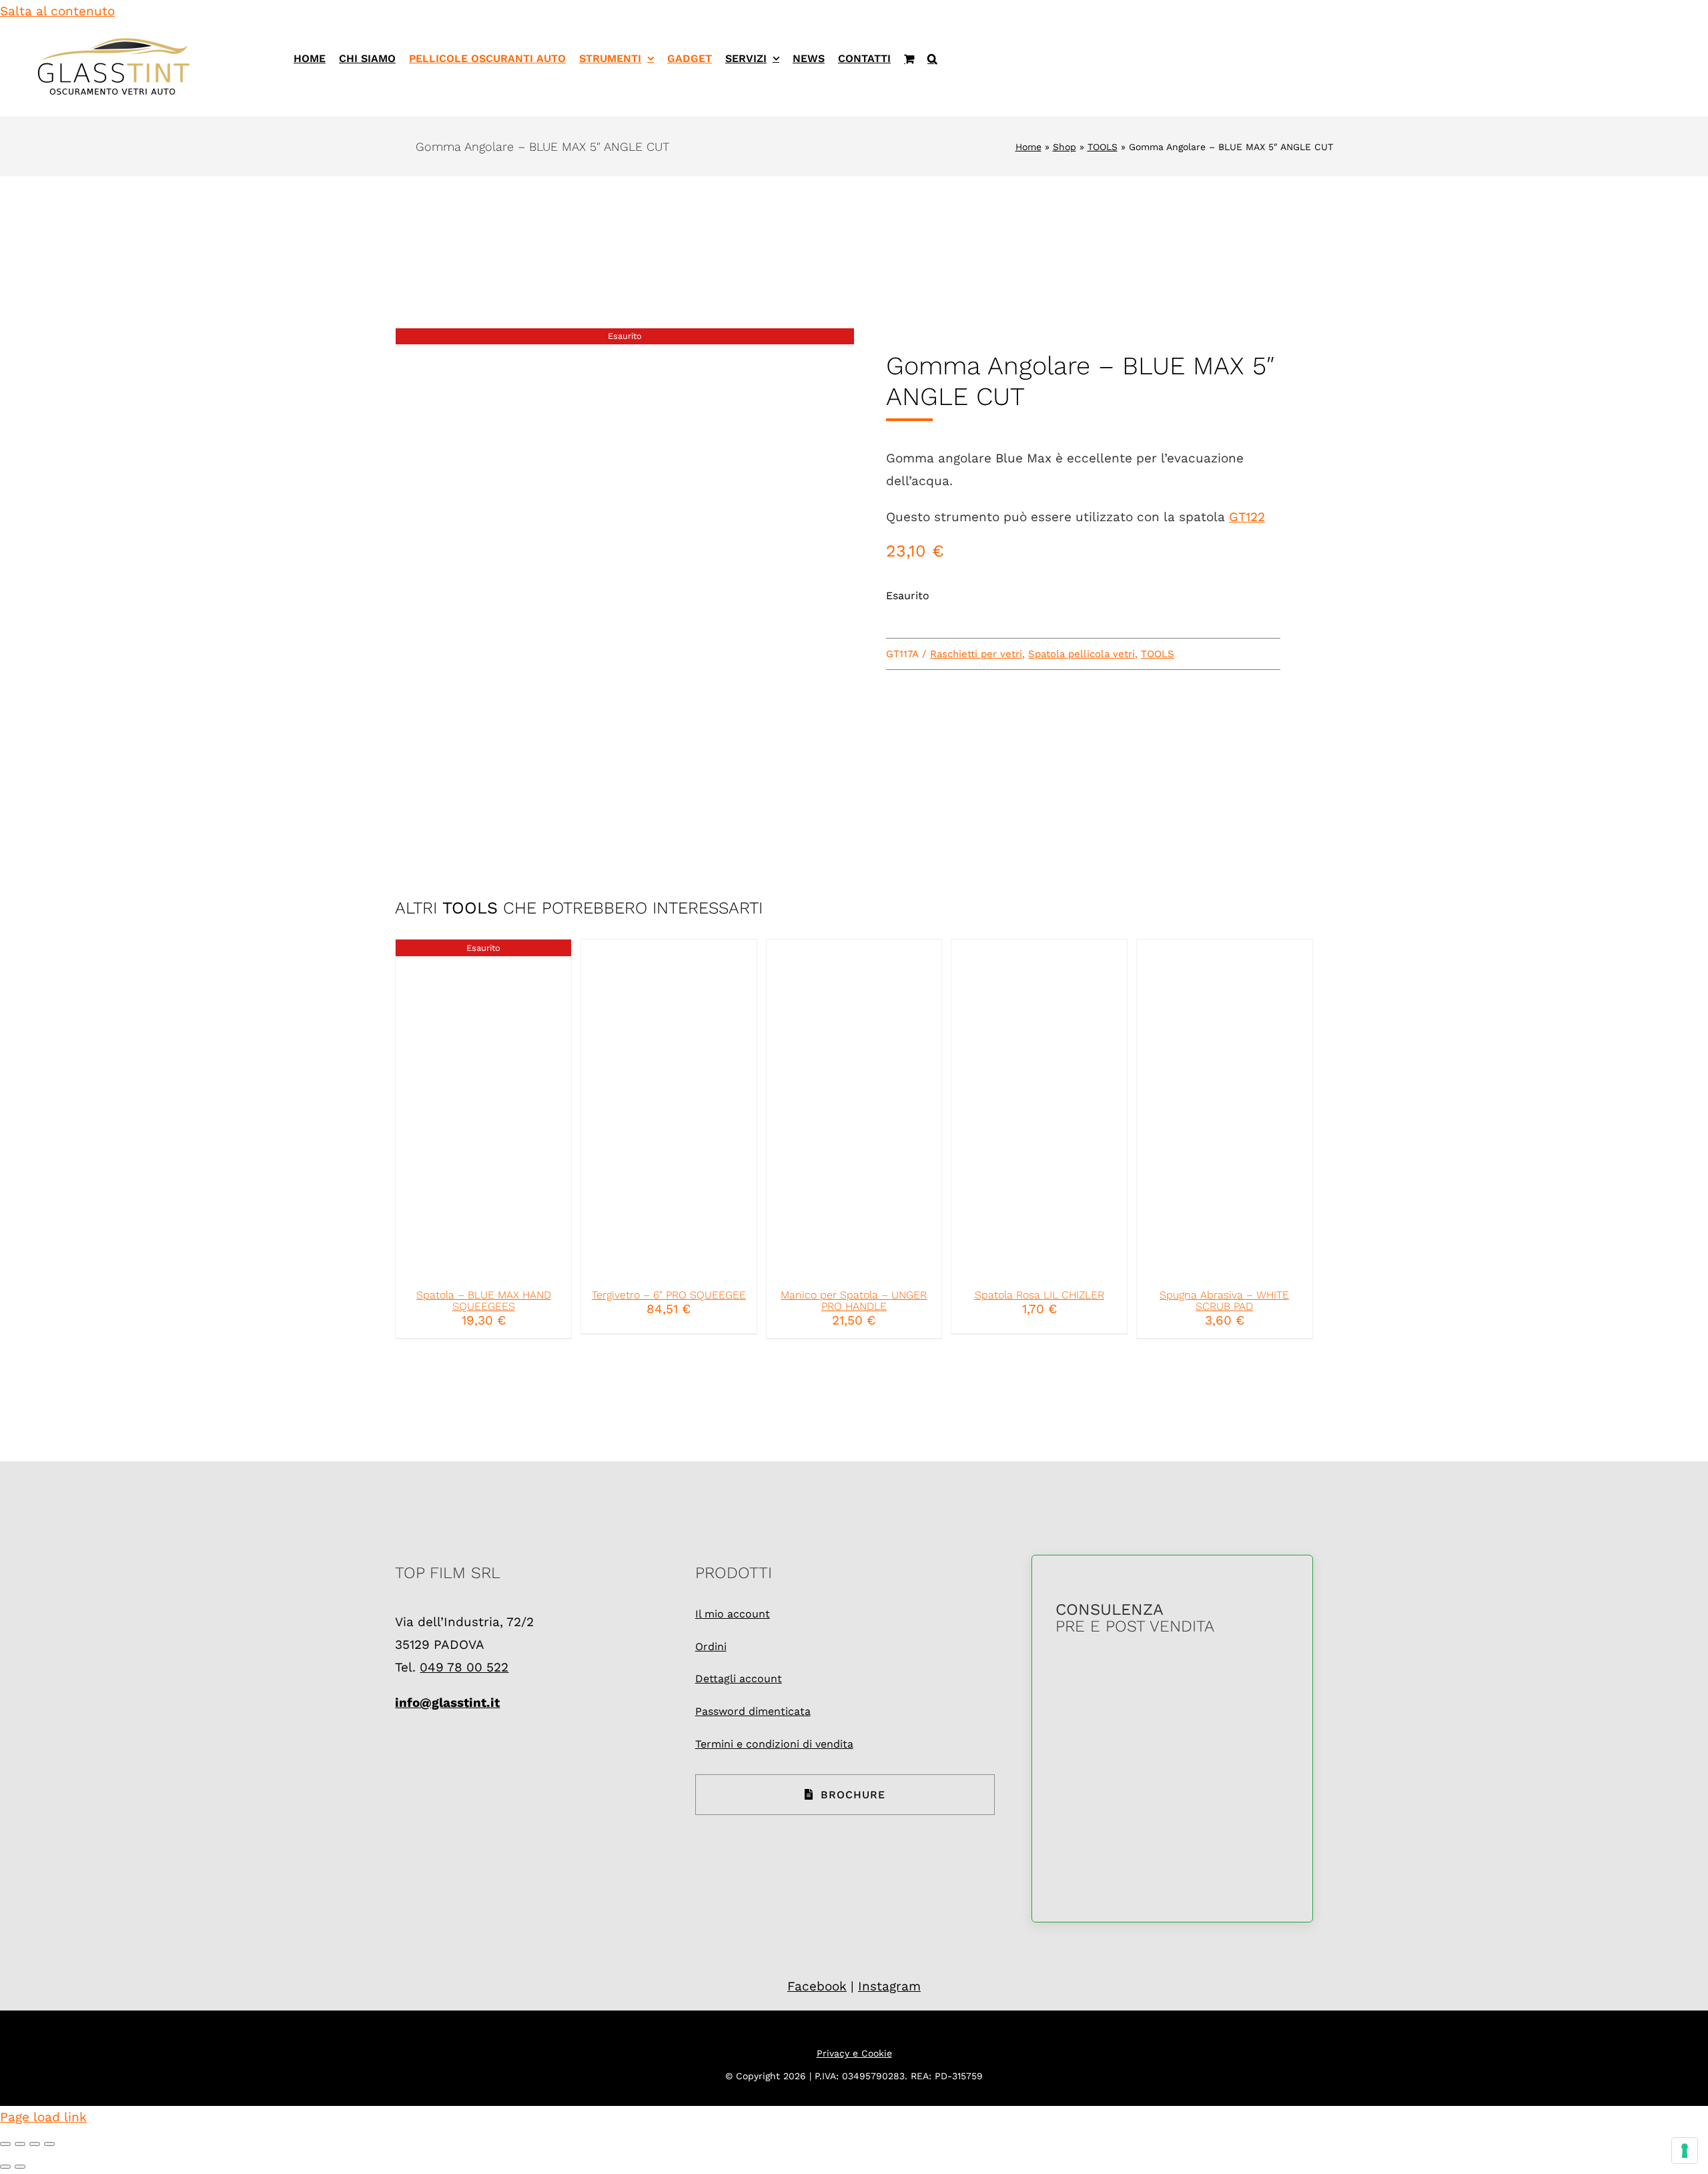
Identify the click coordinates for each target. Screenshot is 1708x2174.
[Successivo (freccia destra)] (20, 2167)
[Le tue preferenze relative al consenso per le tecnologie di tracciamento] (1685, 2151)
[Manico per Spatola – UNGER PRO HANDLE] (854, 1108)
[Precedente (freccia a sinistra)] (5, 2167)
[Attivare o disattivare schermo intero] (20, 2144)
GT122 (1247, 517)
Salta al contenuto (57, 11)
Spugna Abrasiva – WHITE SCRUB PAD (1224, 1301)
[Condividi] (35, 2144)
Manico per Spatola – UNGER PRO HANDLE (854, 1301)
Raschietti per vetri (976, 654)
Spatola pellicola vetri (1082, 654)
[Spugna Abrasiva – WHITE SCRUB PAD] (1225, 1108)
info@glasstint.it (447, 1703)
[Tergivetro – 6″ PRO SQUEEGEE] (669, 1108)
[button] (932, 58)
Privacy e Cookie (854, 2053)
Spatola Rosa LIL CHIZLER (1039, 1295)
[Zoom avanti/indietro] (5, 2144)
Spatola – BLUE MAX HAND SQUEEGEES (484, 1301)
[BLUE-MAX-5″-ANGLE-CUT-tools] (625, 566)
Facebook (817, 1986)
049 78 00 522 (464, 1667)
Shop (1064, 147)
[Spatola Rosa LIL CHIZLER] (1039, 1108)
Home (1028, 147)
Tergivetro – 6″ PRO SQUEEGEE (669, 1295)
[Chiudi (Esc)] (49, 2144)
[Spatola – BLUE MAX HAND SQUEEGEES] (483, 1108)
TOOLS (1103, 147)
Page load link (43, 2117)
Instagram (889, 1986)
